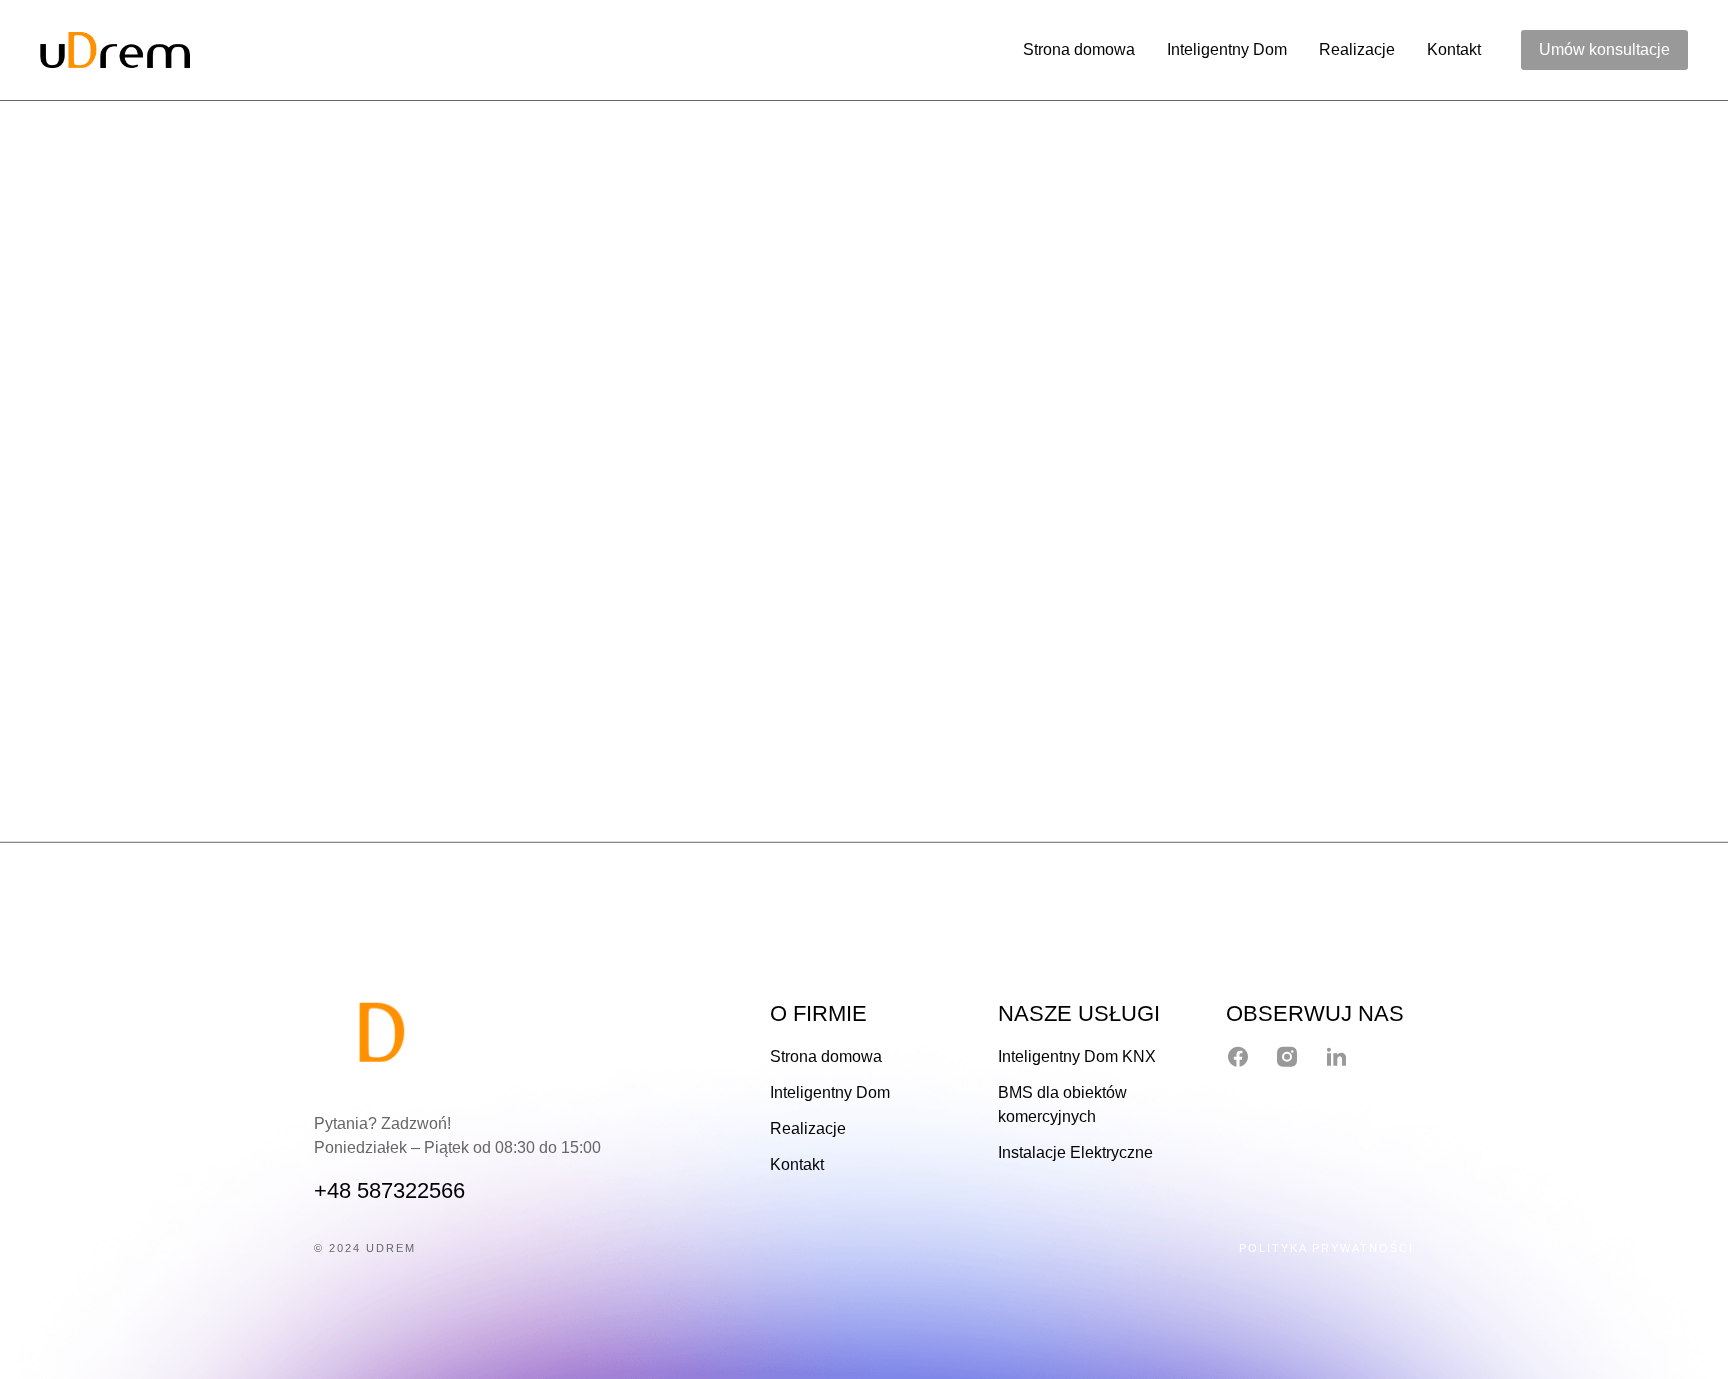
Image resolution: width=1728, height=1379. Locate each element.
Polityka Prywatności (1326, 1247)
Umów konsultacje (1604, 49)
